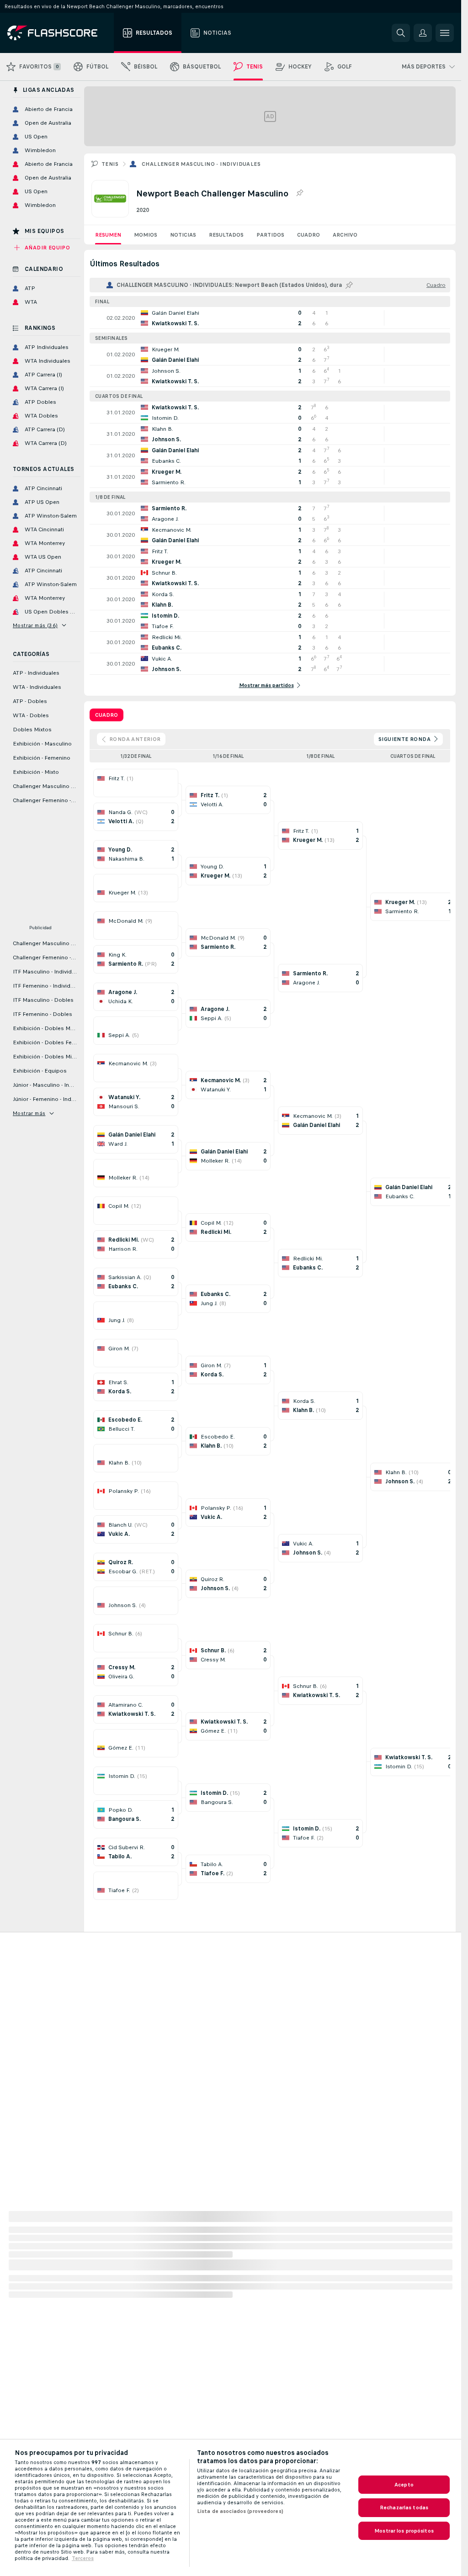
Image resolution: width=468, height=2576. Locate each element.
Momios (146, 235)
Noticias (183, 235)
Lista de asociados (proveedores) (240, 2511)
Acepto (404, 2485)
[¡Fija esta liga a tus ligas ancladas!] (299, 193)
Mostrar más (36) (35, 625)
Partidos (270, 235)
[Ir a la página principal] (59, 33)
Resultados (226, 235)
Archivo (345, 235)
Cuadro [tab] (106, 715)
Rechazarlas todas (404, 2507)
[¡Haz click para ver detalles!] (270, 318)
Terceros (83, 2558)
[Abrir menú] (445, 33)
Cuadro (308, 235)
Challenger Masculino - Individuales (201, 164)
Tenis (110, 164)
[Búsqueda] (401, 33)
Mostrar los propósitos (404, 2531)
